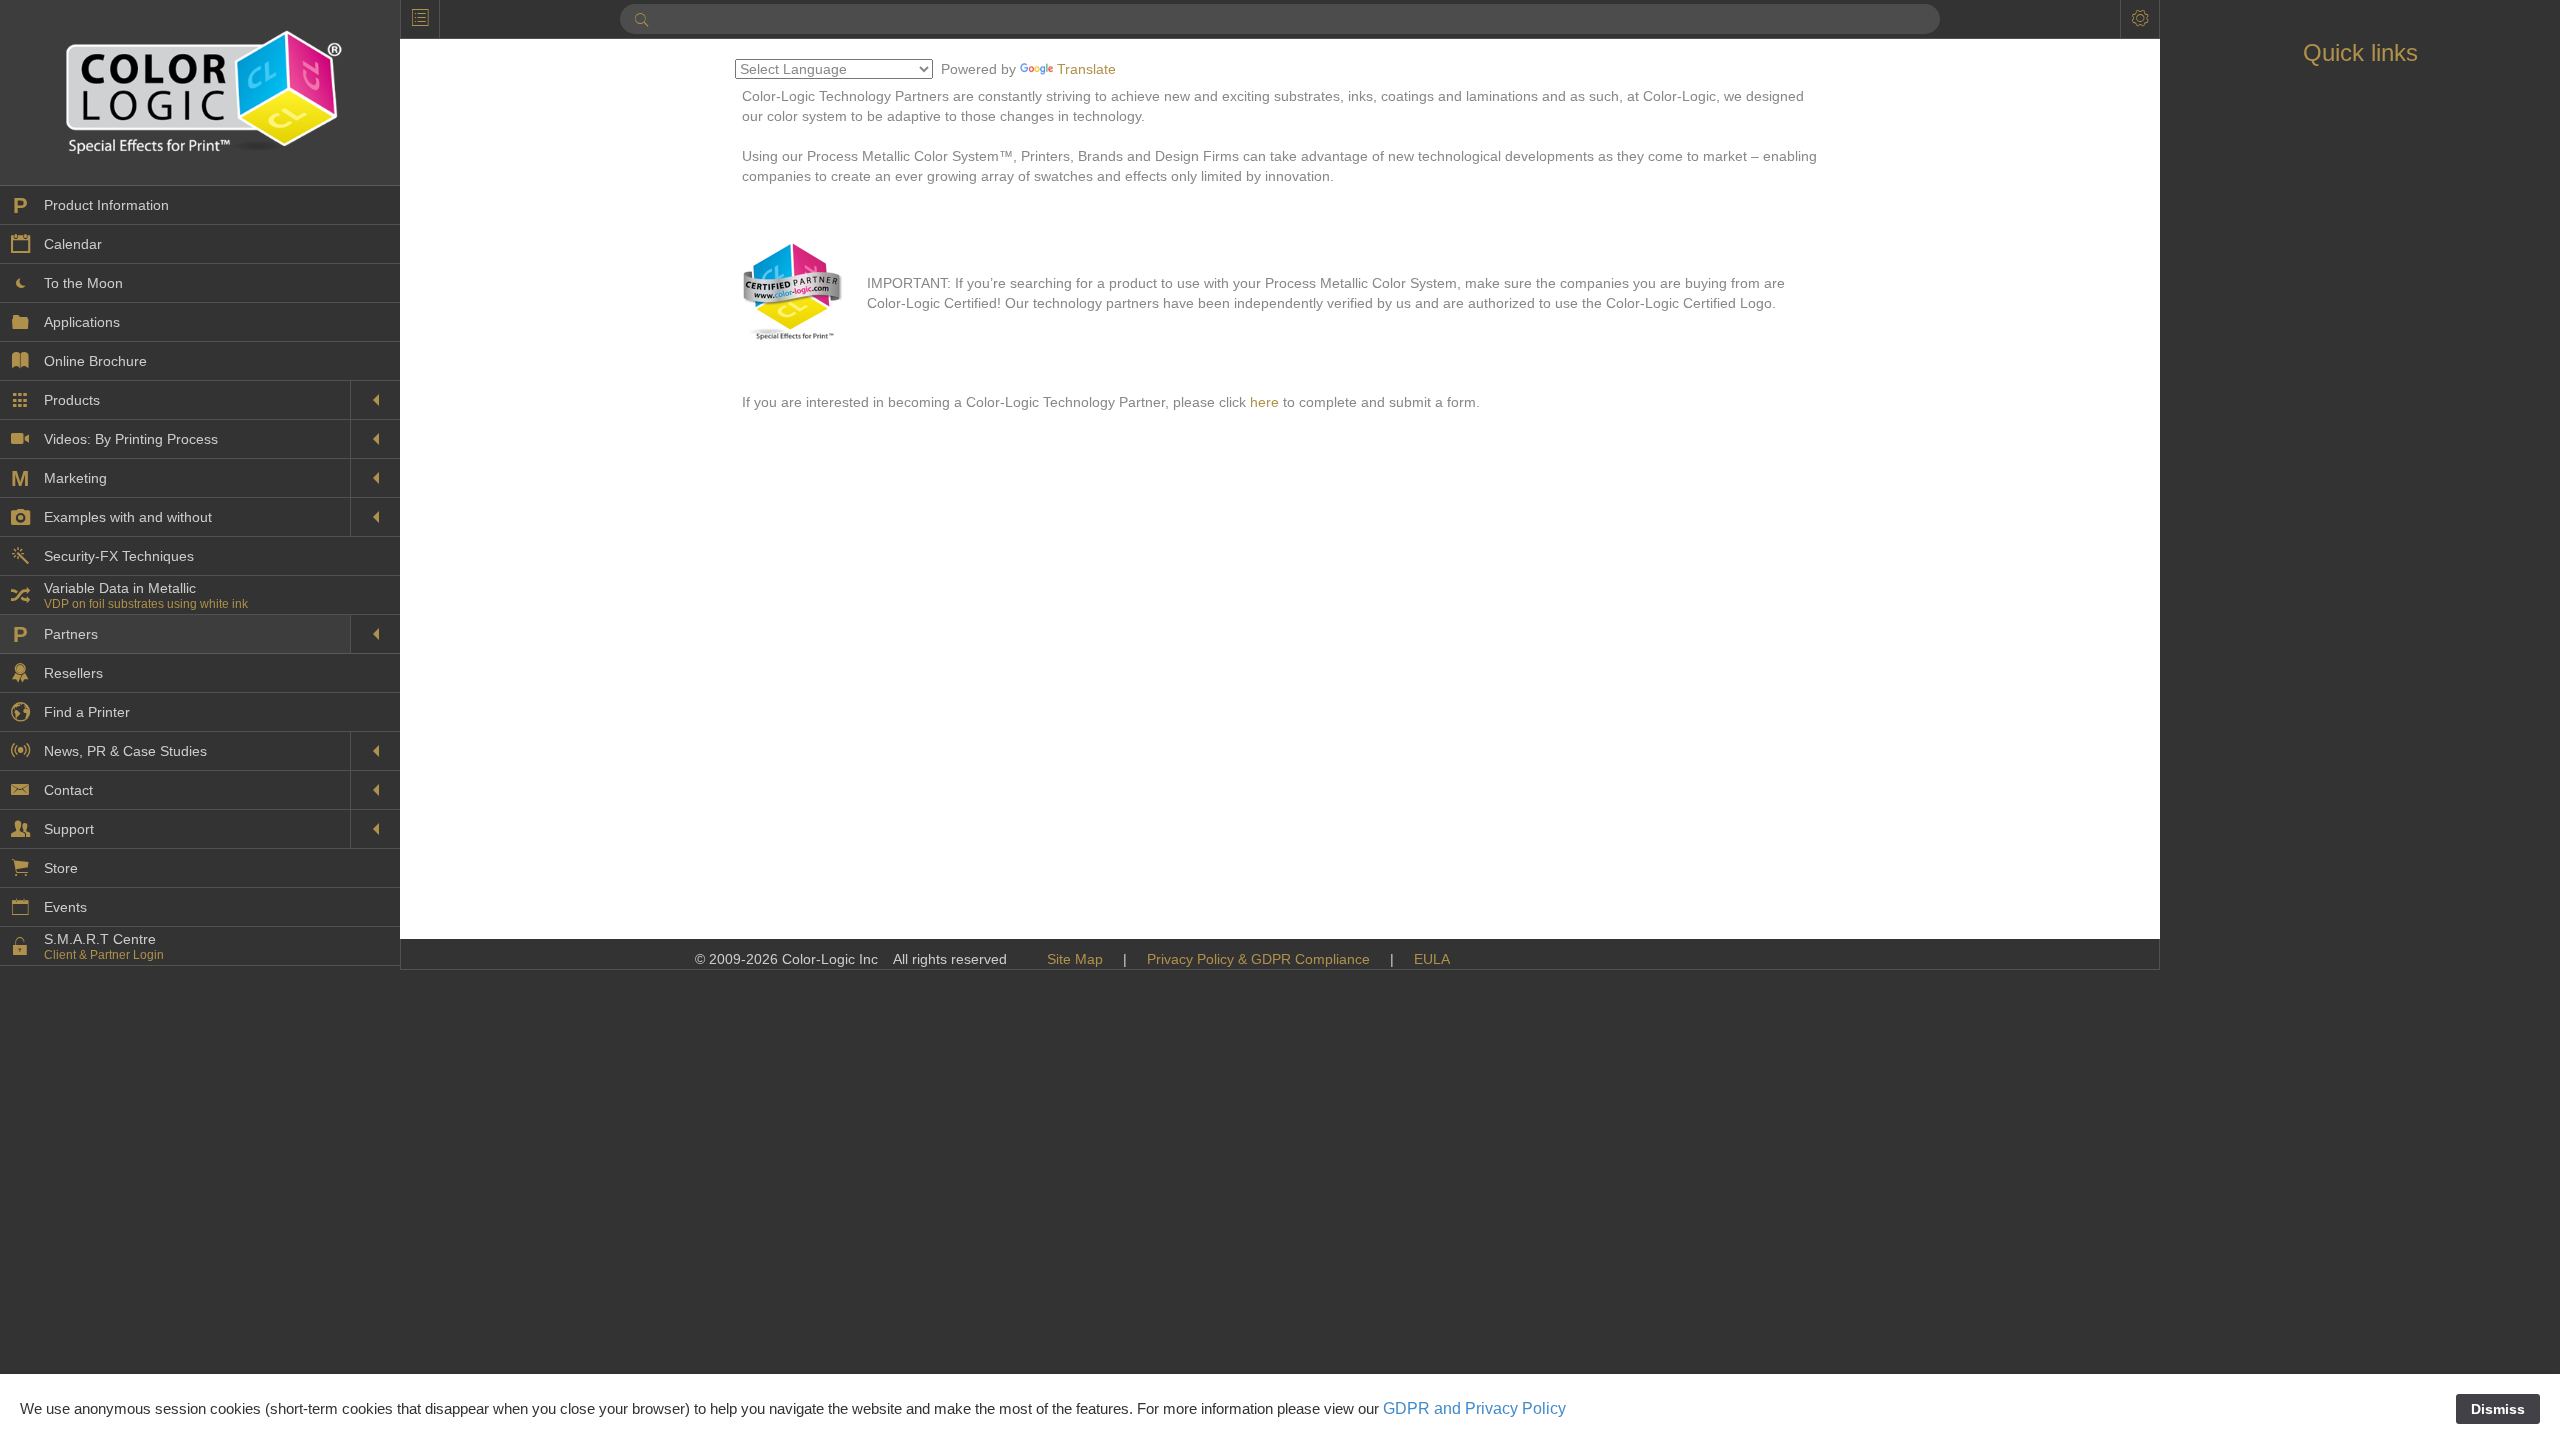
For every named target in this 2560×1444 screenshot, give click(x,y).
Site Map (1075, 959)
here (1264, 402)
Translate (1086, 69)
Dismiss (2498, 1409)
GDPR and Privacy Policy (1474, 1408)
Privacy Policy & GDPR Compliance (1258, 959)
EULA (1432, 959)
